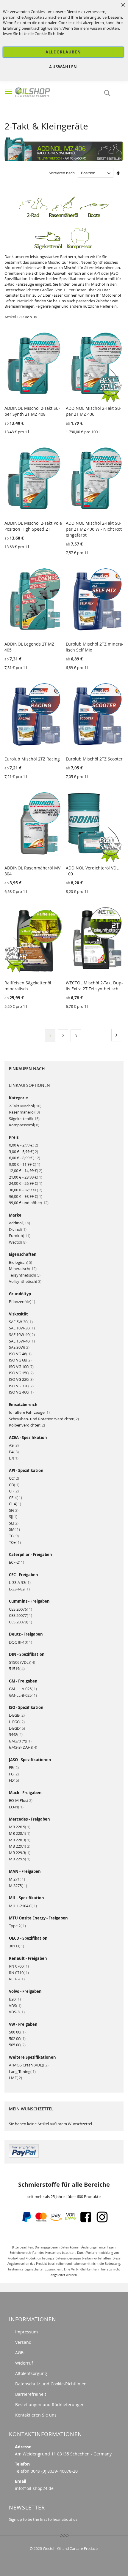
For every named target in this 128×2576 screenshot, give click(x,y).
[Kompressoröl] (80, 248)
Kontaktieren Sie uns (36, 2415)
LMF (15, 2078)
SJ (13, 1516)
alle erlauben (63, 52)
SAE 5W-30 (21, 1322)
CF (14, 1491)
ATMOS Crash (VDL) (29, 2065)
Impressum (26, 2332)
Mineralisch (23, 1269)
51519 (17, 1669)
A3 (14, 1445)
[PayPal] (26, 2221)
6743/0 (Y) (20, 1741)
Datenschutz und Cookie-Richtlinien (51, 2384)
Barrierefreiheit (31, 2394)
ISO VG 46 (20, 1354)
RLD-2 (17, 1979)
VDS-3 (17, 2012)
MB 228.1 (20, 1833)
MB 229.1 (20, 1846)
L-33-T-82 (19, 1589)
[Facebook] (86, 2221)
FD (14, 1780)
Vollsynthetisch (25, 1281)
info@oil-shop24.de (34, 2488)
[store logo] (45, 91)
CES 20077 (21, 1615)
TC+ (15, 1542)
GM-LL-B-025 (23, 1695)
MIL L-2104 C (23, 1906)
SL (14, 1523)
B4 (14, 1452)
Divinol (18, 1229)
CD (14, 1485)
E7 (14, 1458)
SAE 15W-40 (22, 1341)
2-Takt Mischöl (25, 1106)
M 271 (17, 1879)
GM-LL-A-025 (23, 1689)
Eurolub (20, 1236)
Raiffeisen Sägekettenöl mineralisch (28, 986)
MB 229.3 (20, 1853)
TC (14, 1536)
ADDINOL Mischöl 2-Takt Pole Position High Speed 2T (33, 526)
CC (14, 1478)
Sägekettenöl (24, 1119)
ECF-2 (17, 1562)
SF (14, 1510)
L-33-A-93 (20, 1582)
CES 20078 (21, 1622)
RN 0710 (19, 1973)
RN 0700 (19, 1966)
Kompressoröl (24, 1125)
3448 (16, 1734)
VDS (15, 2006)
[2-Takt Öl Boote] (94, 217)
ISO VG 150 (21, 1373)
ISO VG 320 (21, 1386)
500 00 (17, 2032)
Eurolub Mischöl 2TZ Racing (32, 759)
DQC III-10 (21, 1642)
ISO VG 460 (21, 1392)
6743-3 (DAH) (23, 1747)
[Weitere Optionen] (24, 2156)
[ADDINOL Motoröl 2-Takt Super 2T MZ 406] (64, 159)
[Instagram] (102, 2221)
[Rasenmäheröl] (64, 217)
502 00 (17, 2039)
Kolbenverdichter (27, 1425)
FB (14, 1767)
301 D (17, 1946)
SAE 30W (19, 1347)
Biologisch (21, 1262)
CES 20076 (21, 1609)
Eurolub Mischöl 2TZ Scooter (94, 759)
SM (14, 1529)
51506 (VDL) (22, 1662)
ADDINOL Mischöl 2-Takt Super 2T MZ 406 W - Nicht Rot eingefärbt (94, 529)
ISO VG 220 (21, 1379)
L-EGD (17, 1728)
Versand (23, 2342)
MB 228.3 (20, 1840)
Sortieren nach (62, 173)
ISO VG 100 (21, 1367)
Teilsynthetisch (25, 1275)
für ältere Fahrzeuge (29, 1412)
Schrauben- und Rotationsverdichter (44, 1419)
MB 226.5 (20, 1827)
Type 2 (17, 1926)
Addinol (19, 1223)
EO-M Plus (21, 1800)
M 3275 (18, 1886)
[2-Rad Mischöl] (33, 217)
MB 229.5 (20, 1859)
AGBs (20, 2353)
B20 (15, 1999)
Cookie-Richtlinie (49, 34)
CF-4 (15, 1497)
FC (14, 1774)
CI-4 (15, 1504)
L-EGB (17, 1715)
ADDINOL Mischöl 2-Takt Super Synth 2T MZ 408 (32, 411)
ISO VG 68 (20, 1360)
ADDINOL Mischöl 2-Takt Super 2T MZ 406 (94, 411)
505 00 (17, 2045)
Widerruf (24, 2363)
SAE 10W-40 (22, 1334)
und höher (29, 1203)
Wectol (18, 1242)
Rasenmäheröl (24, 1112)
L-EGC (17, 1722)
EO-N (16, 1807)
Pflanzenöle (22, 1302)
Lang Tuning (22, 2071)
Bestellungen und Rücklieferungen (50, 2405)
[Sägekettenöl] (48, 248)
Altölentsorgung (31, 2373)
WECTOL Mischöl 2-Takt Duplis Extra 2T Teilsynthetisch (94, 986)
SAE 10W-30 (22, 1328)
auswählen (63, 67)
